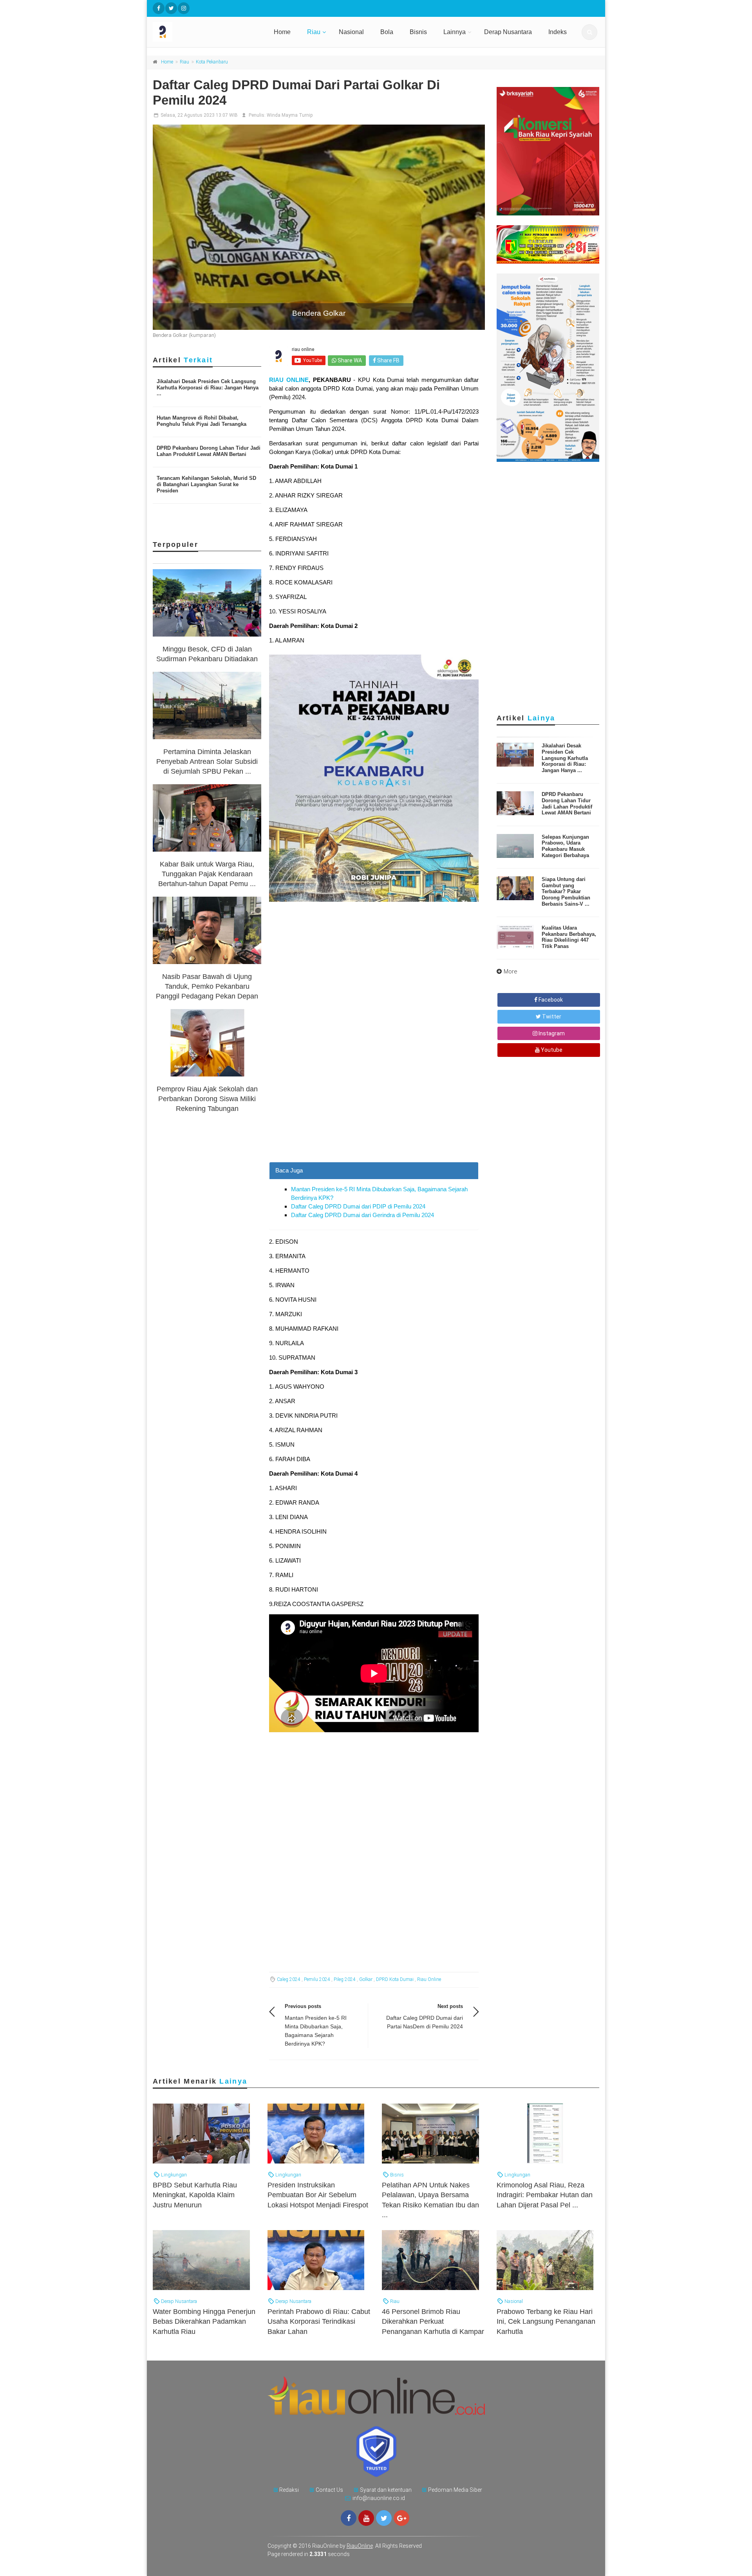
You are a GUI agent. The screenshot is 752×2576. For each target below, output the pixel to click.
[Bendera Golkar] (319, 227)
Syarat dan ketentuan (386, 2490)
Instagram (551, 1033)
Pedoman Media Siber (455, 2490)
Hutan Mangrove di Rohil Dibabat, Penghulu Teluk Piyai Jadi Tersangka (202, 421)
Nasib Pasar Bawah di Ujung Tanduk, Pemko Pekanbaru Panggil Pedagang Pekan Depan (207, 986)
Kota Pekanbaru (212, 62)
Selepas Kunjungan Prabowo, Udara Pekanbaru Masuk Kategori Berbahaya (565, 846)
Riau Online (429, 1979)
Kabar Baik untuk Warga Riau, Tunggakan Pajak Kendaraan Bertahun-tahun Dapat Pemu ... (207, 874)
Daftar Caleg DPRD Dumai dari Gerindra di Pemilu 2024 (362, 1215)
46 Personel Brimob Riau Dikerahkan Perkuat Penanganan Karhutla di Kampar (433, 2321)
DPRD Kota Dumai (395, 1979)
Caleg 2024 (289, 1979)
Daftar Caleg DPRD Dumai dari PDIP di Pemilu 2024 (358, 1206)
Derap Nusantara (508, 32)
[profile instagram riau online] (184, 8)
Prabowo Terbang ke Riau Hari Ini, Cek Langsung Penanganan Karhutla (546, 2321)
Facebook (550, 1000)
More (511, 971)
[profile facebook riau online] (159, 8)
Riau (314, 32)
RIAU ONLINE (289, 380)
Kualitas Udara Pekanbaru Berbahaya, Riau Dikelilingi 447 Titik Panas (569, 937)
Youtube (551, 1050)
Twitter (551, 1017)
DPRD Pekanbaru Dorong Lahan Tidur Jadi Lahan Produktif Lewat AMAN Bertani (209, 451)
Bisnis (418, 32)
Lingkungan (173, 2175)
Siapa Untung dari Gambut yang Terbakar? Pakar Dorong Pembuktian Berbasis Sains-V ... (566, 891)
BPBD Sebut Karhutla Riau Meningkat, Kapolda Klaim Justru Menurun (195, 2195)
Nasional (351, 32)
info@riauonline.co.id (379, 2498)
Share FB (388, 360)
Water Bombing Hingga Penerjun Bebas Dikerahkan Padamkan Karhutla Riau (204, 2321)
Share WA (349, 360)
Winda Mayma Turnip (290, 115)
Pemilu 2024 (317, 1979)
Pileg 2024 (345, 1979)
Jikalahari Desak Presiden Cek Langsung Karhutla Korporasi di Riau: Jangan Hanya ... (208, 387)
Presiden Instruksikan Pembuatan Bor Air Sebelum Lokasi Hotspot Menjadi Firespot (318, 2195)
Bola (387, 32)
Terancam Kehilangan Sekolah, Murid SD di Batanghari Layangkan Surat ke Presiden (206, 484)
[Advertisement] (374, 1107)
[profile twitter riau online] (171, 8)
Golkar (366, 1979)
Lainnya (455, 32)
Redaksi (289, 2490)
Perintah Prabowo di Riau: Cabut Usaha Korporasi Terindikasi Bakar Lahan (319, 2321)
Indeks (558, 32)
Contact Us (329, 2490)
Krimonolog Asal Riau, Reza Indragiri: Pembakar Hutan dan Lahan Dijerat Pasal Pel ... (545, 2195)
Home (282, 32)
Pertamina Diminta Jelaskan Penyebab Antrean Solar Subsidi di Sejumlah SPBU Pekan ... (207, 762)
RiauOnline (360, 2546)
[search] (589, 32)
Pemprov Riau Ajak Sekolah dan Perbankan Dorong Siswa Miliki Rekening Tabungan (207, 1099)
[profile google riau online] (401, 2518)
